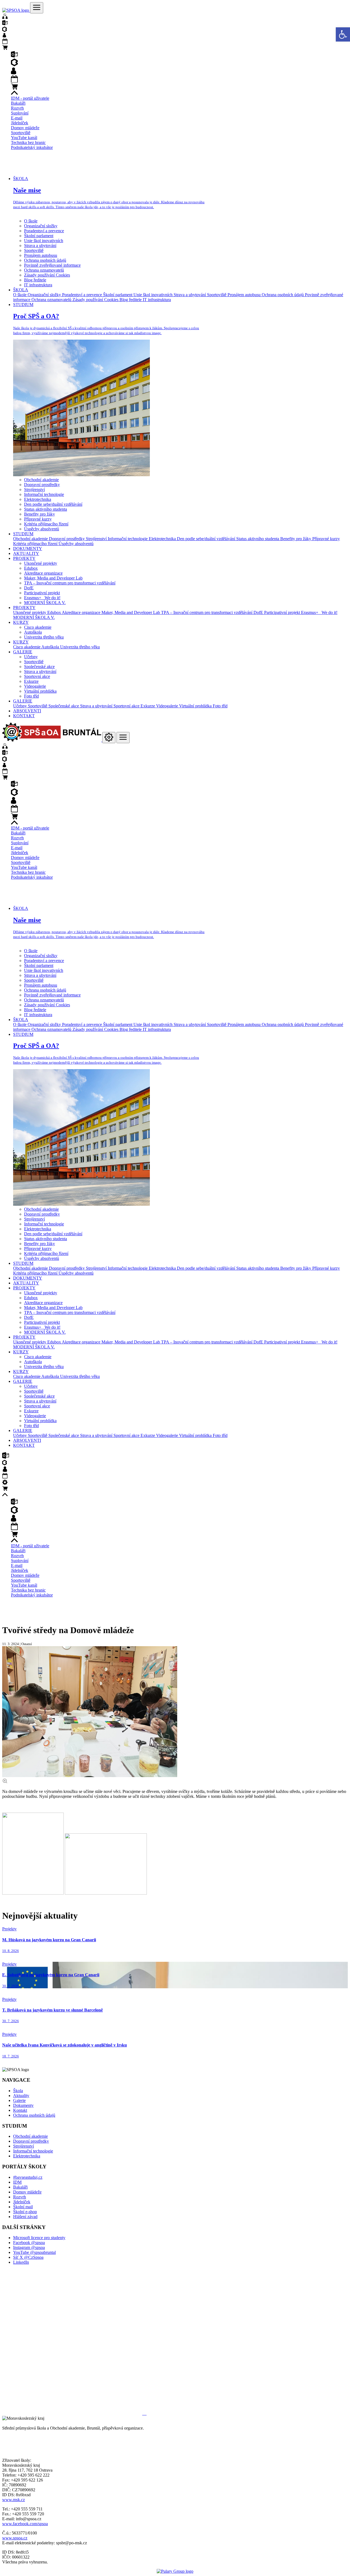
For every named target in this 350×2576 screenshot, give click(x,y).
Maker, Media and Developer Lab (53, 578)
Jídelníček (20, 123)
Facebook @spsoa (29, 2243)
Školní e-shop (25, 2212)
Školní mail (23, 2207)
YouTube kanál (24, 138)
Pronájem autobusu (41, 255)
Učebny (31, 657)
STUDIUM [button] (23, 305)
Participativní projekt (42, 593)
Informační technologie (44, 494)
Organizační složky (41, 226)
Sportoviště (21, 133)
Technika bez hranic (28, 142)
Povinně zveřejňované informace (52, 265)
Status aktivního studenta (46, 509)
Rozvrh (17, 108)
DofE (29, 588)
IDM (17, 2182)
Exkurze (31, 681)
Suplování (20, 113)
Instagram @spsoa (29, 2247)
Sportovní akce (37, 676)
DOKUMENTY (28, 549)
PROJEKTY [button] (24, 558)
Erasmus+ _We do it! (42, 598)
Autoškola (33, 632)
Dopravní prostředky (42, 485)
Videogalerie (35, 686)
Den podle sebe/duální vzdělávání (53, 504)
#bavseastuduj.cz (28, 2177)
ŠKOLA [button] (21, 179)
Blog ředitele (35, 280)
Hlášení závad (25, 2217)
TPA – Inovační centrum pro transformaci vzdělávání (70, 583)
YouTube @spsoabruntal (34, 2252)
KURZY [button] (21, 622)
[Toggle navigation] (37, 8)
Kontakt (20, 2110)
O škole (31, 221)
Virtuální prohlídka (40, 691)
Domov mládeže (25, 128)
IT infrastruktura (38, 285)
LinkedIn (21, 2262)
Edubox (31, 568)
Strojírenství (34, 489)
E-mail (17, 118)
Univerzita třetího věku (44, 637)
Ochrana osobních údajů (45, 260)
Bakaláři (18, 103)
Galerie (19, 2100)
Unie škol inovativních (44, 241)
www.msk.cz (14, 2500)
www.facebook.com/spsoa (25, 2524)
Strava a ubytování (40, 245)
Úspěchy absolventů (42, 529)
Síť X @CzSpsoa (28, 2257)
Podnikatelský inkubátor (32, 147)
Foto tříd (31, 696)
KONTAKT (24, 716)
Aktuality (21, 2096)
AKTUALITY (26, 553)
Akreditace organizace (43, 573)
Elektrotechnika (38, 499)
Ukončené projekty (41, 563)
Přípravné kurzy (38, 519)
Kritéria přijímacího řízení (46, 524)
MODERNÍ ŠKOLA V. (45, 603)
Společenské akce (39, 667)
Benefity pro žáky (40, 514)
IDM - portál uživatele (30, 98)
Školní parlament (39, 236)
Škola (18, 2091)
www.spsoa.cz (15, 2538)
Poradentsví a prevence (44, 231)
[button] (343, 34)
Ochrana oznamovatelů (44, 270)
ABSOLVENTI (27, 711)
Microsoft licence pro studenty (39, 2238)
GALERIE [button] (23, 652)
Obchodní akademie (41, 480)
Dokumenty (23, 2105)
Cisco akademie (38, 627)
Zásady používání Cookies (47, 275)
